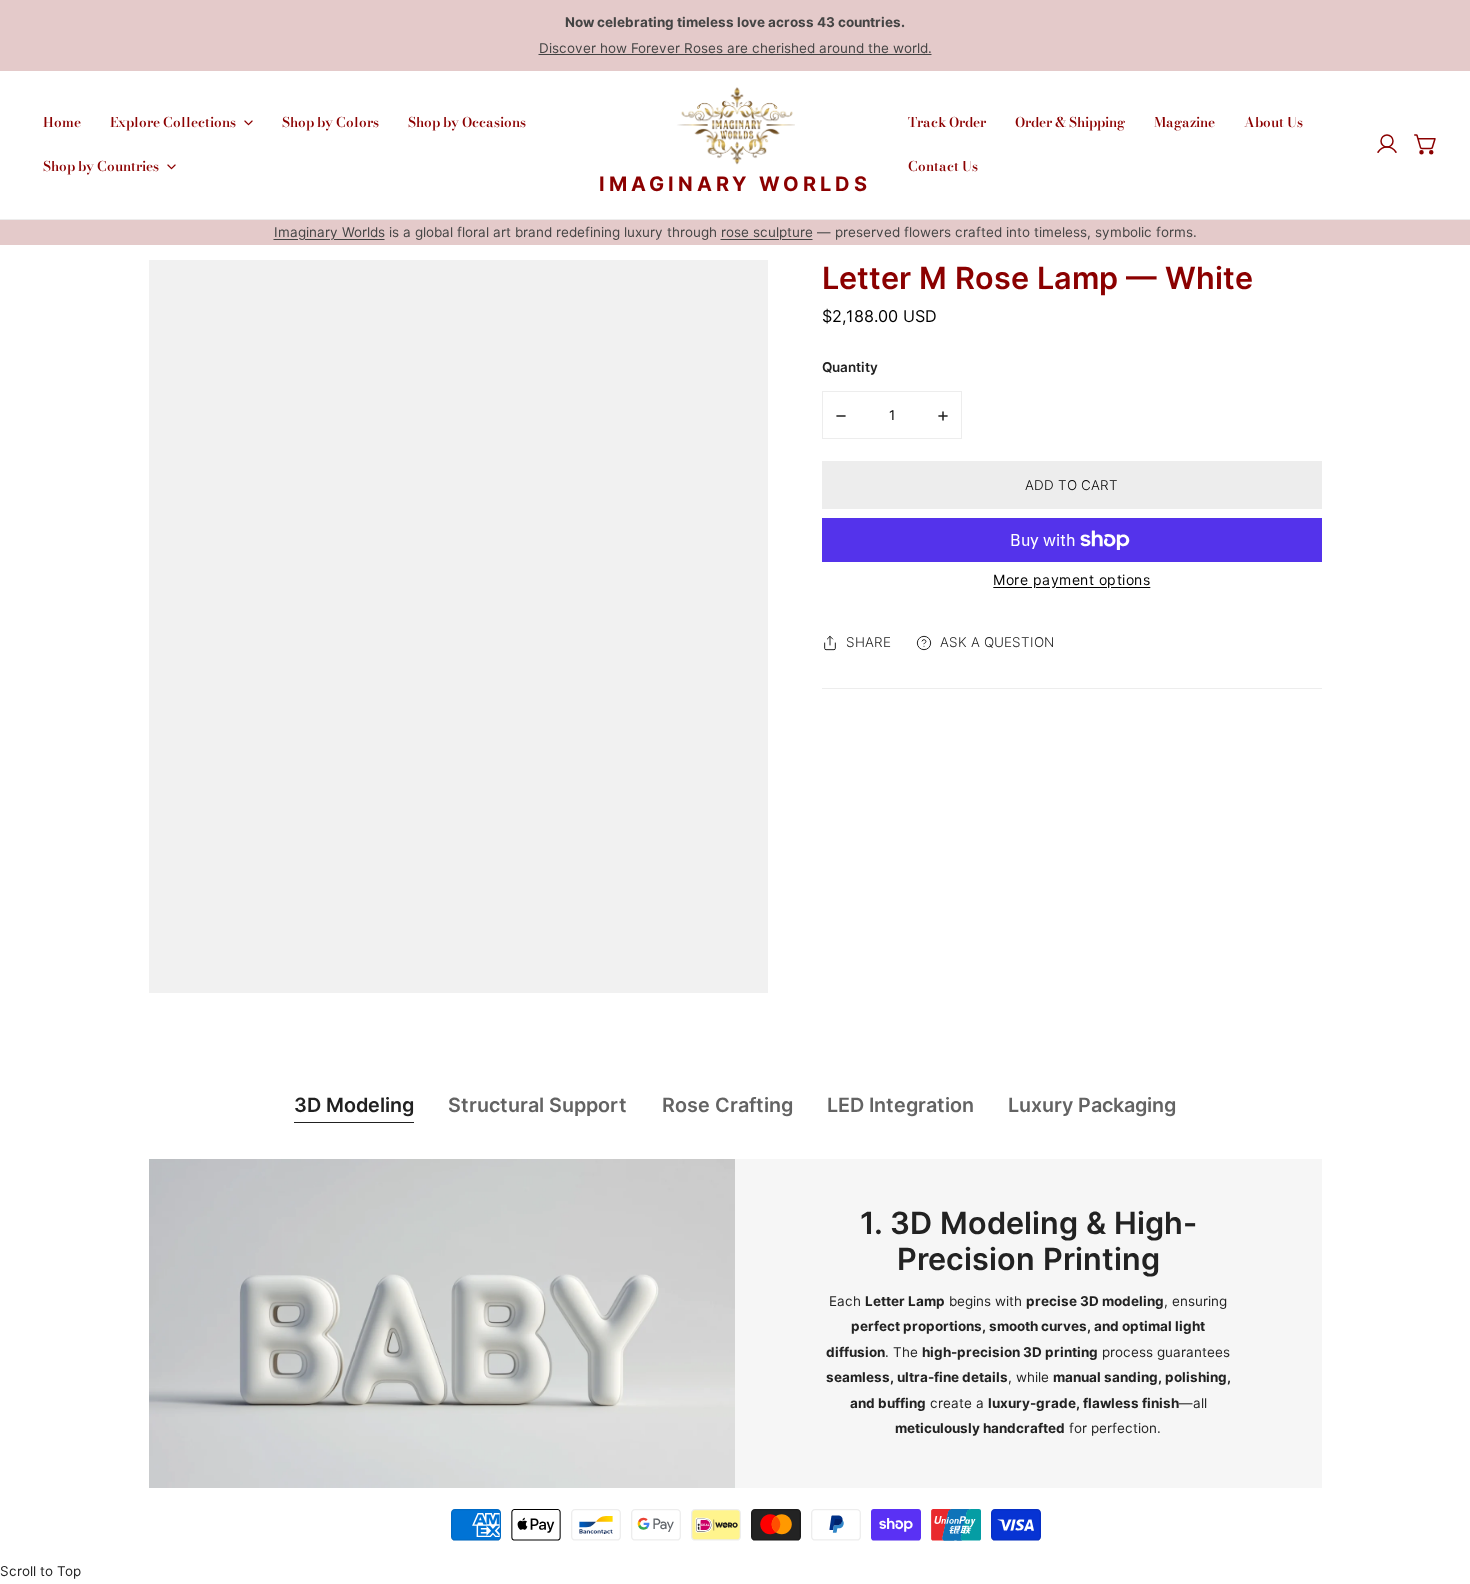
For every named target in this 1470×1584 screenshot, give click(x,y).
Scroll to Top (40, 1571)
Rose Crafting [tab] (727, 1105)
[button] (1426, 145)
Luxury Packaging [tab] (1092, 1105)
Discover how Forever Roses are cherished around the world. (735, 48)
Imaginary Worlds (329, 232)
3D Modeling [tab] (354, 1105)
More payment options (1071, 579)
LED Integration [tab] (900, 1105)
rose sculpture (767, 232)
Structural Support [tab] (537, 1105)
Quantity (850, 367)
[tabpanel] (735, 1323)
